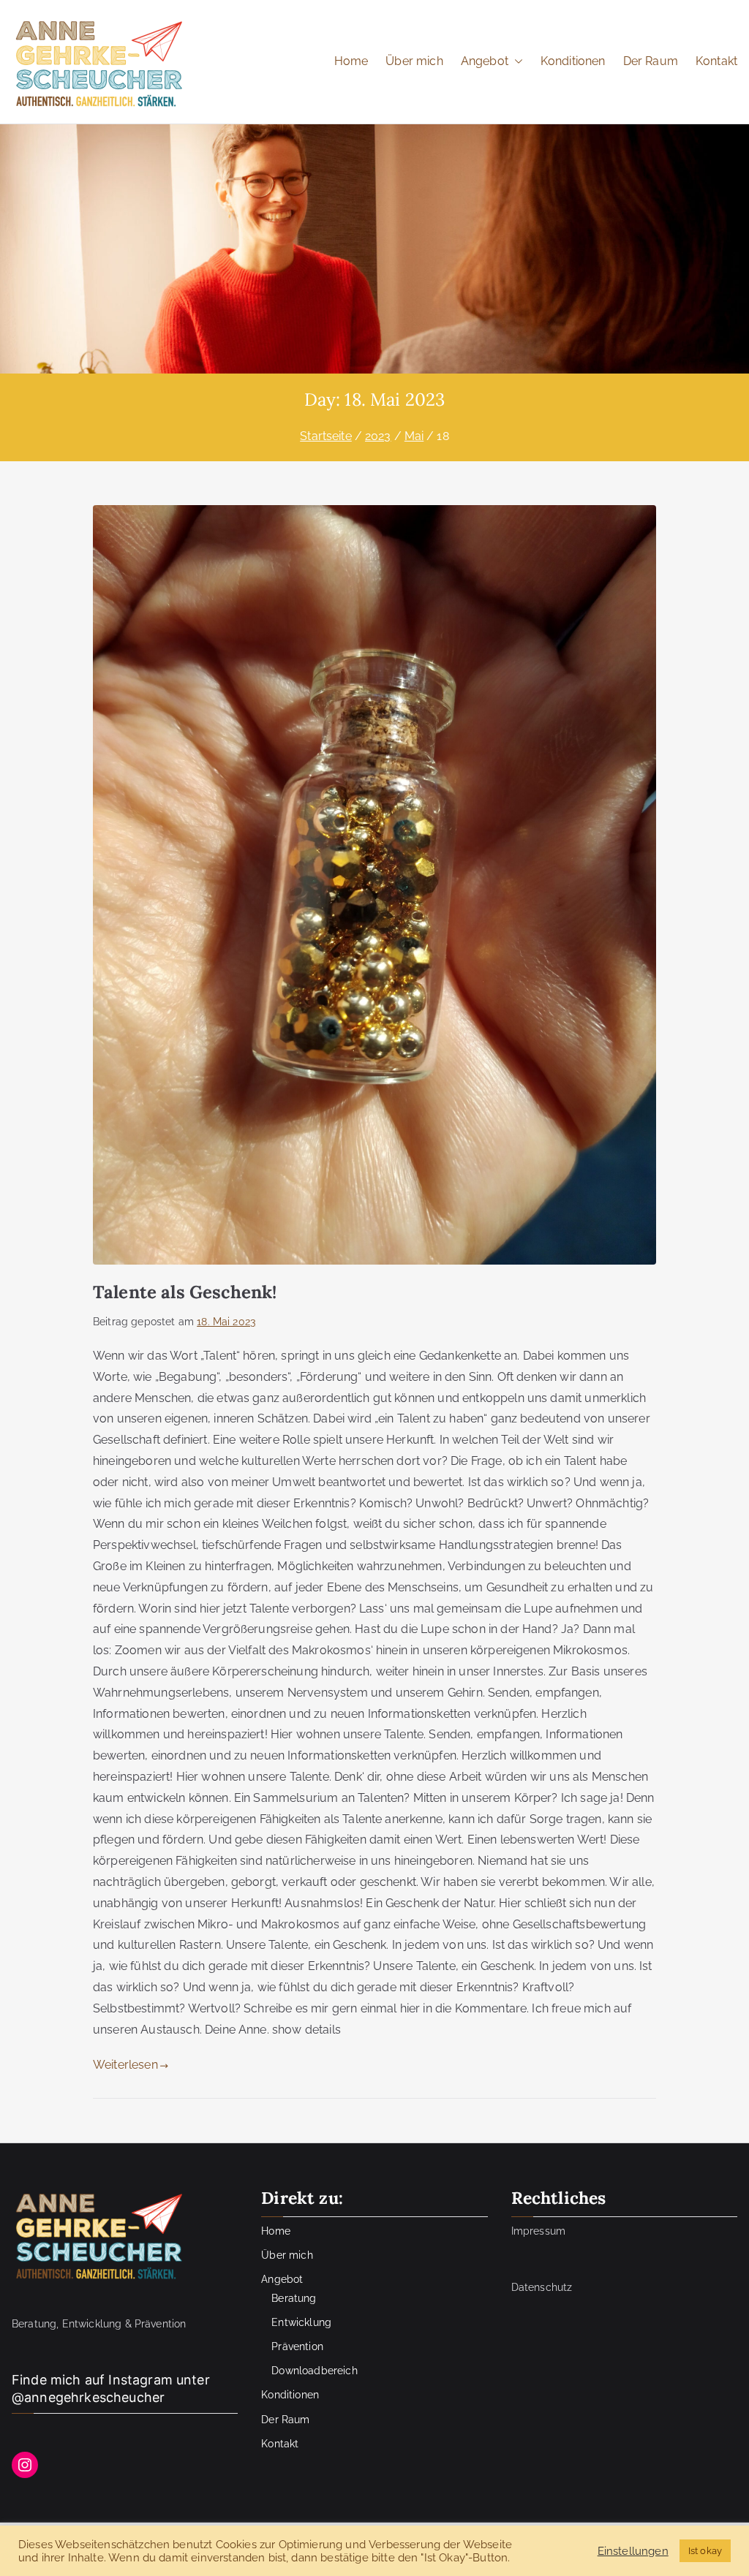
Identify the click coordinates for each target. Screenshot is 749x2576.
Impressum (538, 2231)
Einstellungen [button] (633, 2551)
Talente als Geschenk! (185, 1292)
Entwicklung (301, 2322)
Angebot (485, 61)
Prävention (297, 2346)
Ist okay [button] (705, 2551)
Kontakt (716, 61)
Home (351, 61)
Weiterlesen (125, 2065)
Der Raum (651, 61)
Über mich (414, 61)
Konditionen (573, 61)
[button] (516, 62)
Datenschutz (542, 2287)
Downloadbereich (314, 2371)
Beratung (294, 2298)
